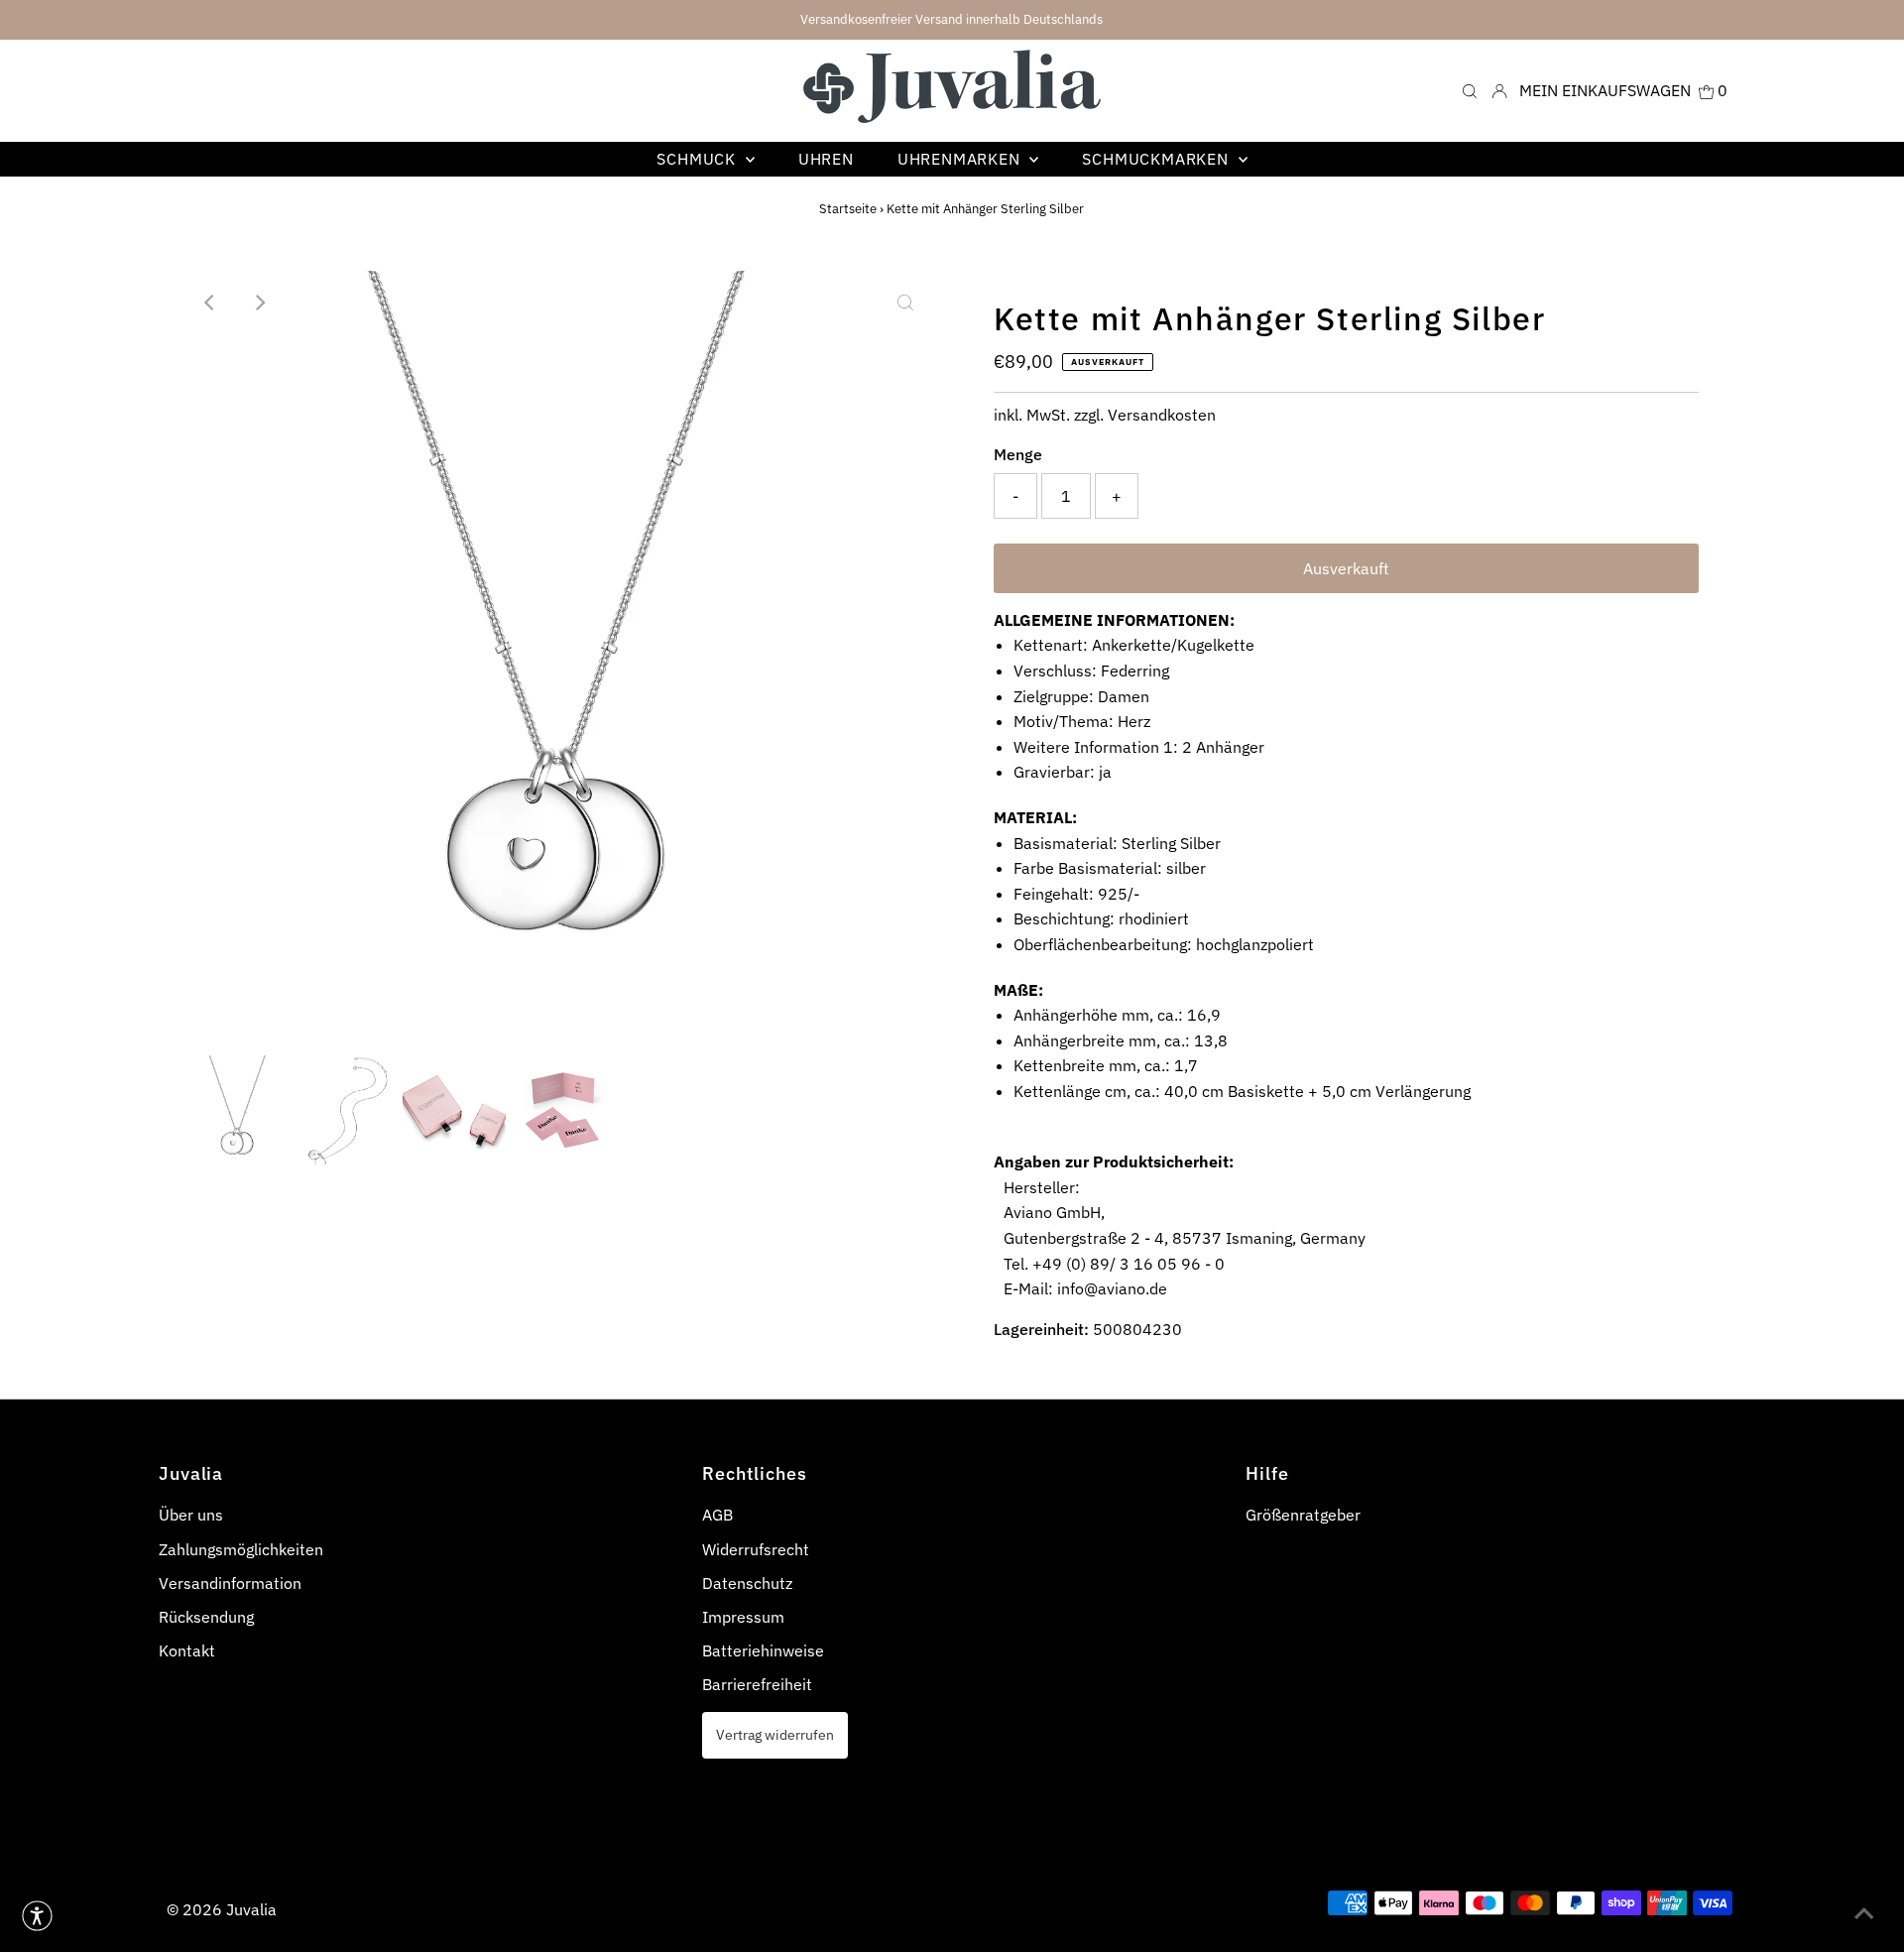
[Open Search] (1470, 90)
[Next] (259, 303)
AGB (717, 1515)
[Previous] (210, 303)
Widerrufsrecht (756, 1549)
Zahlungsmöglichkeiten (241, 1549)
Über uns (191, 1515)
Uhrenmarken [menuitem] (961, 159)
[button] (37, 1916)
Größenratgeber (1303, 1515)
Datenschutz (747, 1583)
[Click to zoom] (905, 303)
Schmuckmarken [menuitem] (1157, 159)
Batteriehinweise (763, 1650)
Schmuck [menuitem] (698, 159)
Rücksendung (206, 1617)
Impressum (743, 1617)
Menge (1018, 454)
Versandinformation (230, 1583)
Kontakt (187, 1650)
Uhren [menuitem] (826, 159)
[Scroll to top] (1864, 1913)
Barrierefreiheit (757, 1684)
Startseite (848, 209)
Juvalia (251, 1909)
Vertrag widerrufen (775, 1734)
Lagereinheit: (1041, 1329)
